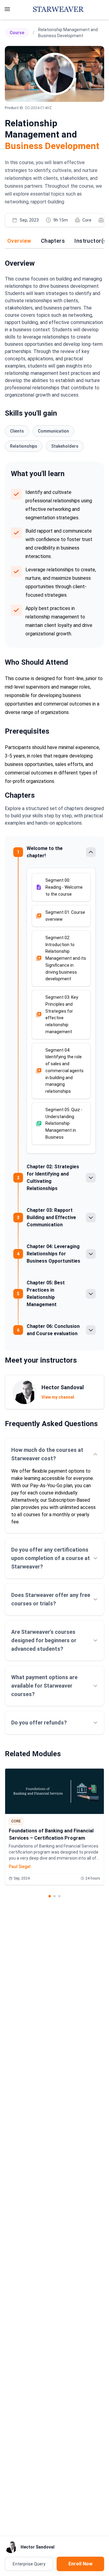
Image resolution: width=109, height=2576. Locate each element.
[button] (61, 887)
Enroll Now (81, 2564)
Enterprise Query (29, 2564)
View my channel (58, 1397)
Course (17, 33)
